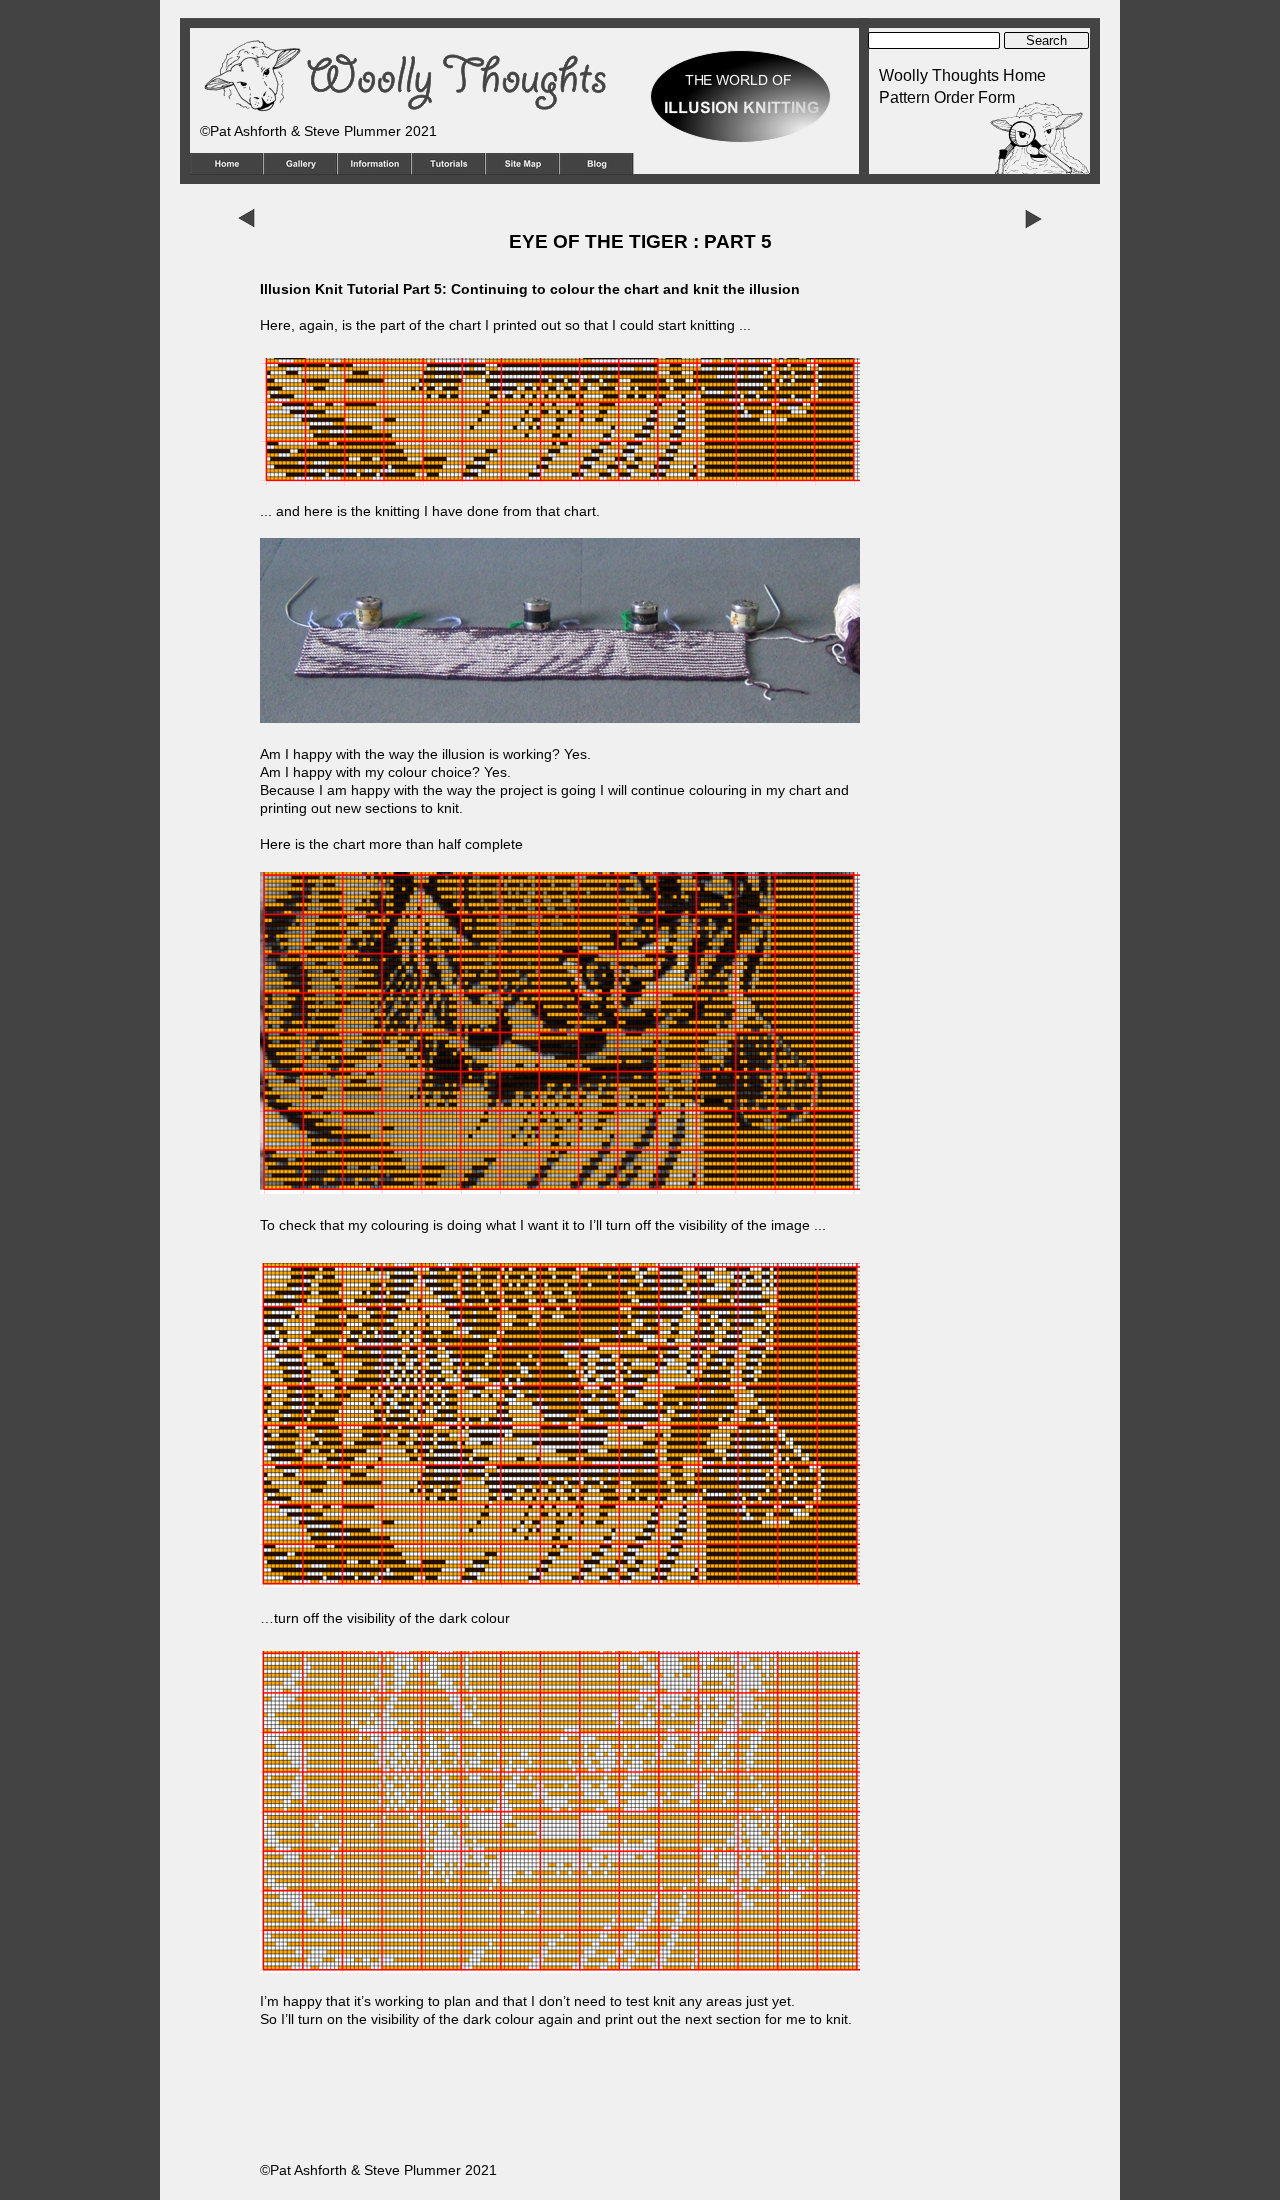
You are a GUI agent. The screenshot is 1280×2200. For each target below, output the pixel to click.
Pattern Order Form (947, 97)
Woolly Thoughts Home (962, 75)
